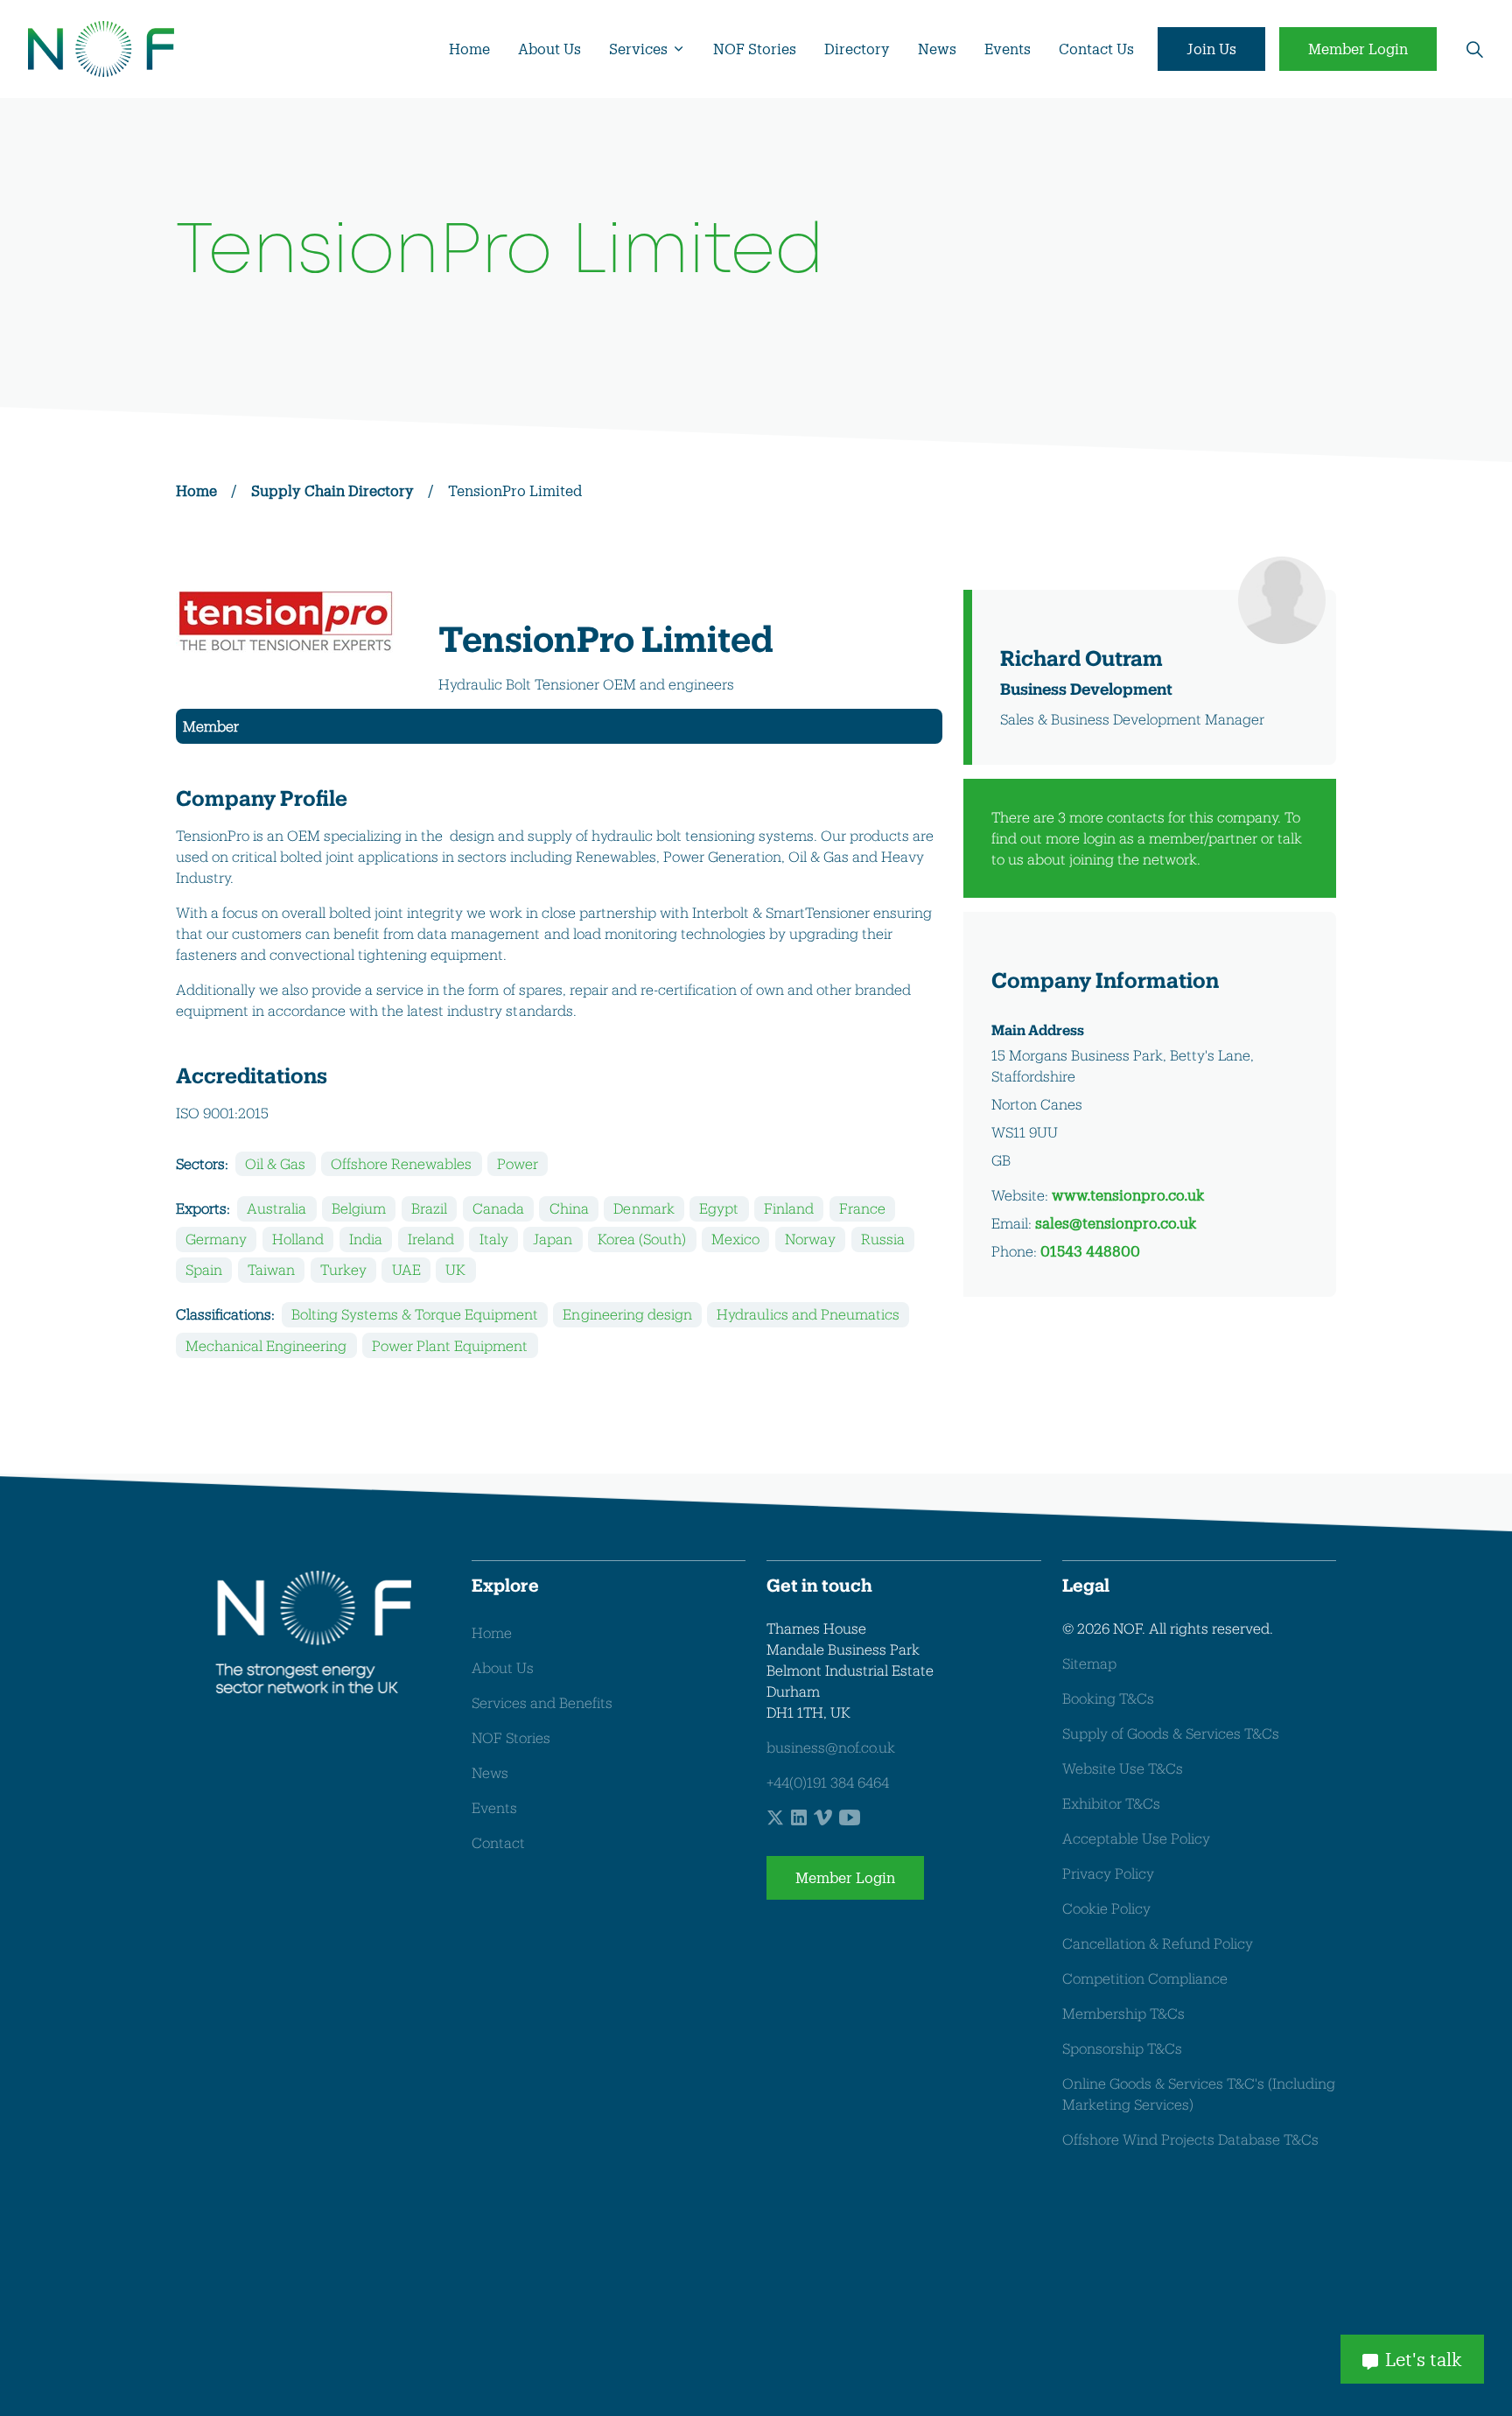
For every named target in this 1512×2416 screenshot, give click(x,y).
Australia (276, 1208)
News (937, 49)
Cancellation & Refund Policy (1158, 1943)
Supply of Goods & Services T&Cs (1171, 1733)
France (862, 1208)
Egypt (719, 1208)
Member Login (1358, 49)
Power (518, 1163)
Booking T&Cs (1108, 1698)
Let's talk (1424, 2359)
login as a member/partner (1170, 838)
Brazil (429, 1208)
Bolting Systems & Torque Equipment (414, 1314)
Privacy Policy (1108, 1873)
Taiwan (271, 1269)
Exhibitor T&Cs (1111, 1803)
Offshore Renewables (401, 1163)
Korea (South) (642, 1239)
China (569, 1208)
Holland (298, 1239)
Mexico (735, 1239)
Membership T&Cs (1123, 2013)
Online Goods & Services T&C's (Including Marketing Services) (1199, 2094)
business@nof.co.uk (831, 1747)
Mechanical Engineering (266, 1345)
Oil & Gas (275, 1163)
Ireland (431, 1239)
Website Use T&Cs (1123, 1768)
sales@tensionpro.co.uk (1116, 1223)
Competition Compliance (1145, 1978)
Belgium (359, 1208)
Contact (498, 1842)
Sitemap (1089, 1663)
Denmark (644, 1208)
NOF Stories (755, 49)
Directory (857, 49)
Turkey (343, 1269)
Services (638, 49)
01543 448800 (1090, 1251)
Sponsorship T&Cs (1122, 2048)
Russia (883, 1239)
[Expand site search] (1474, 49)
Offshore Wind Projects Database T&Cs (1190, 2139)
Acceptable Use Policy (1136, 1838)
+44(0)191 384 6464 (828, 1782)
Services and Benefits (542, 1702)
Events (1008, 49)
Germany (216, 1239)
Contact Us (1096, 49)
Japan (553, 1239)
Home (469, 49)
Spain (204, 1269)
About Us (549, 49)
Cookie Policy (1106, 1908)
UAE (406, 1269)
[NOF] (101, 49)
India (366, 1239)
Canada (498, 1208)
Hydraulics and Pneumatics (808, 1314)
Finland (789, 1208)
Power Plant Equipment (450, 1345)
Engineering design (627, 1314)
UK (455, 1269)
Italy (494, 1239)
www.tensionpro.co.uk (1128, 1195)
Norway (810, 1239)
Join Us (1211, 49)
